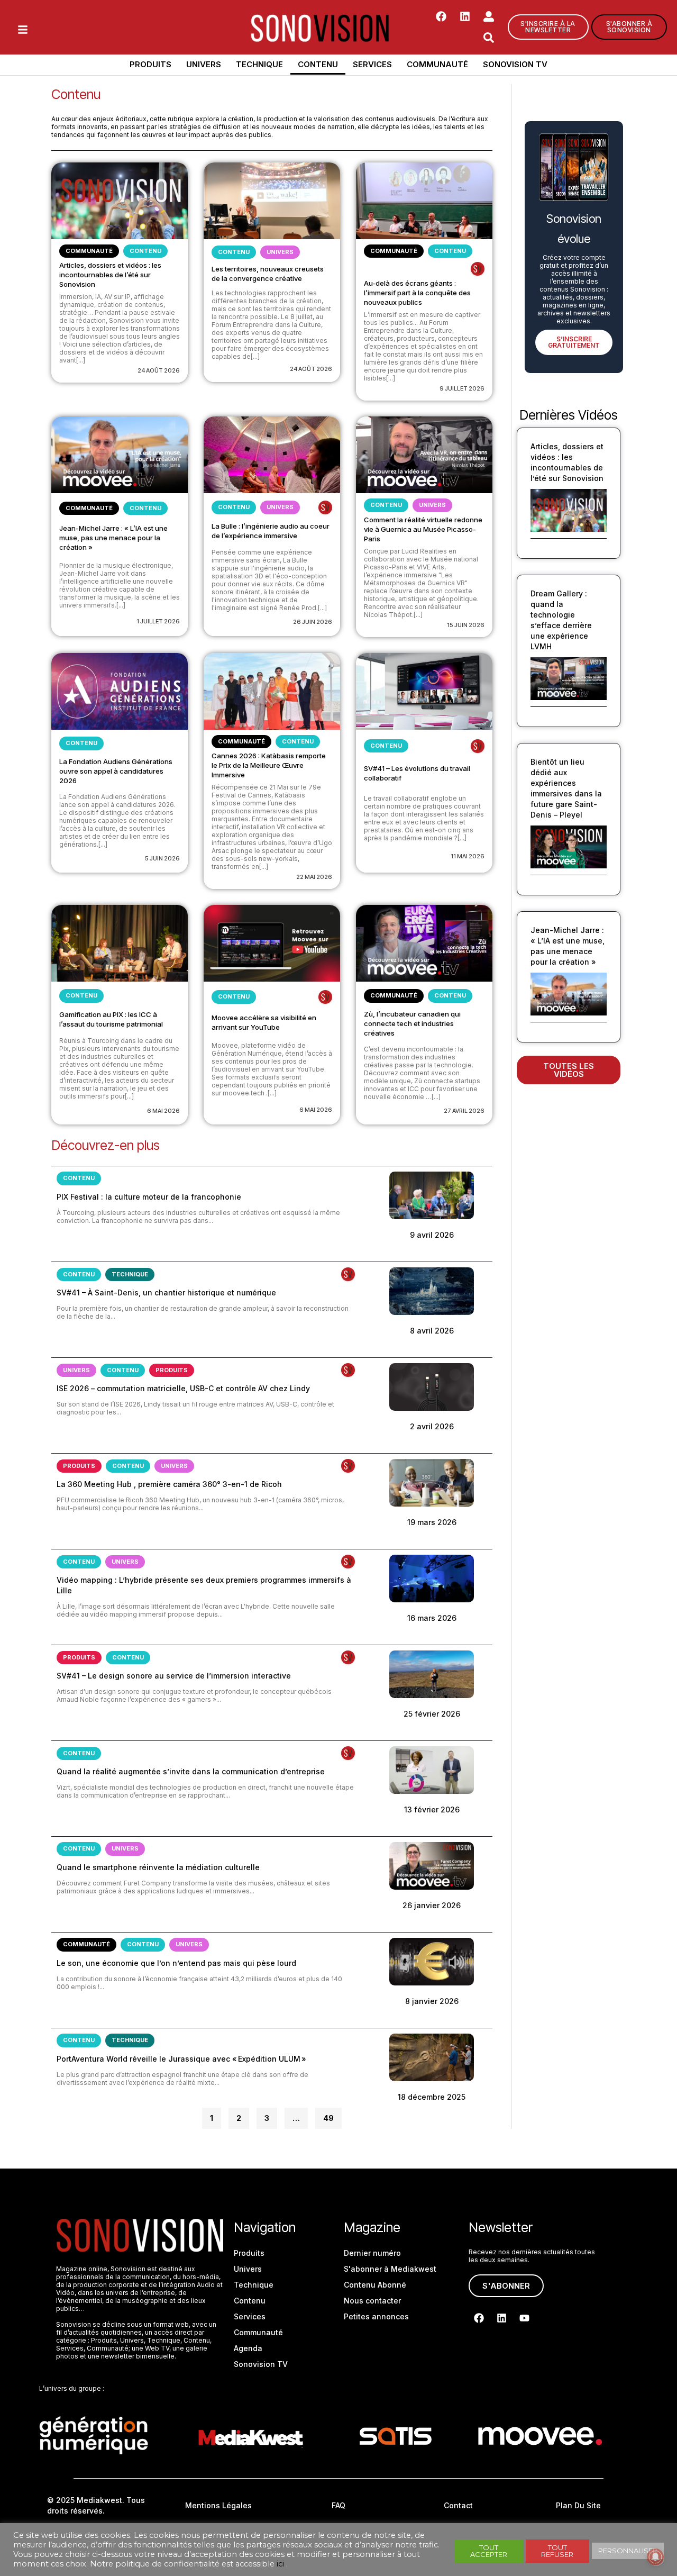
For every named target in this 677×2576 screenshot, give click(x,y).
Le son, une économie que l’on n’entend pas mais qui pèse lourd (176, 1963)
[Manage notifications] (655, 2557)
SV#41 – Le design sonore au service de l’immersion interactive (174, 1676)
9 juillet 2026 (462, 388)
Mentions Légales (218, 2505)
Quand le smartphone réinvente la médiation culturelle (158, 1867)
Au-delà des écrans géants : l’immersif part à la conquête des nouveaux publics (417, 293)
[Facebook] (441, 16)
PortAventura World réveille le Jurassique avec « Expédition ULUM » (181, 2059)
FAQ (338, 2505)
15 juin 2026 (466, 625)
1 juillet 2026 (158, 621)
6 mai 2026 (163, 1111)
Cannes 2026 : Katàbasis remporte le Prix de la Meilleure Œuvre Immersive (269, 765)
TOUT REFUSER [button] (557, 2551)
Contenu (318, 64)
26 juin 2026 (313, 622)
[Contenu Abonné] (478, 269)
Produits (150, 64)
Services (372, 64)
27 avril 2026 (464, 1111)
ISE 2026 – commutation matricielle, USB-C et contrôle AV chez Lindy (183, 1388)
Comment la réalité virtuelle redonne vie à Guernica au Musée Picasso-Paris (423, 529)
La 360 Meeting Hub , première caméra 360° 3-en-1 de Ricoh (169, 1484)
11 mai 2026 (468, 856)
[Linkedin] (465, 16)
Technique (259, 64)
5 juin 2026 (162, 858)
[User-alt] (489, 16)
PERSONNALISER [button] (628, 2551)
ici (280, 2564)
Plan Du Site (578, 2505)
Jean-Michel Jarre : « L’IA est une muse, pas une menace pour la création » (113, 538)
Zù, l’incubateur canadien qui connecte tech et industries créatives (412, 1023)
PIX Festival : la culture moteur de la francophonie (149, 1197)
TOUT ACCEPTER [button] (489, 2551)
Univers (204, 64)
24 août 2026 (159, 370)
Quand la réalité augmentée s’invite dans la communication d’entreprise (191, 1771)
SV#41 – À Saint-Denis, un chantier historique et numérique (166, 1292)
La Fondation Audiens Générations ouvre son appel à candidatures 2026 (116, 771)
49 (328, 2115)
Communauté (437, 64)
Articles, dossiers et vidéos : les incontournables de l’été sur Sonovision (110, 275)
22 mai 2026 (314, 877)
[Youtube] (524, 2318)
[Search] (489, 38)
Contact (458, 2505)
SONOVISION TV (515, 64)
